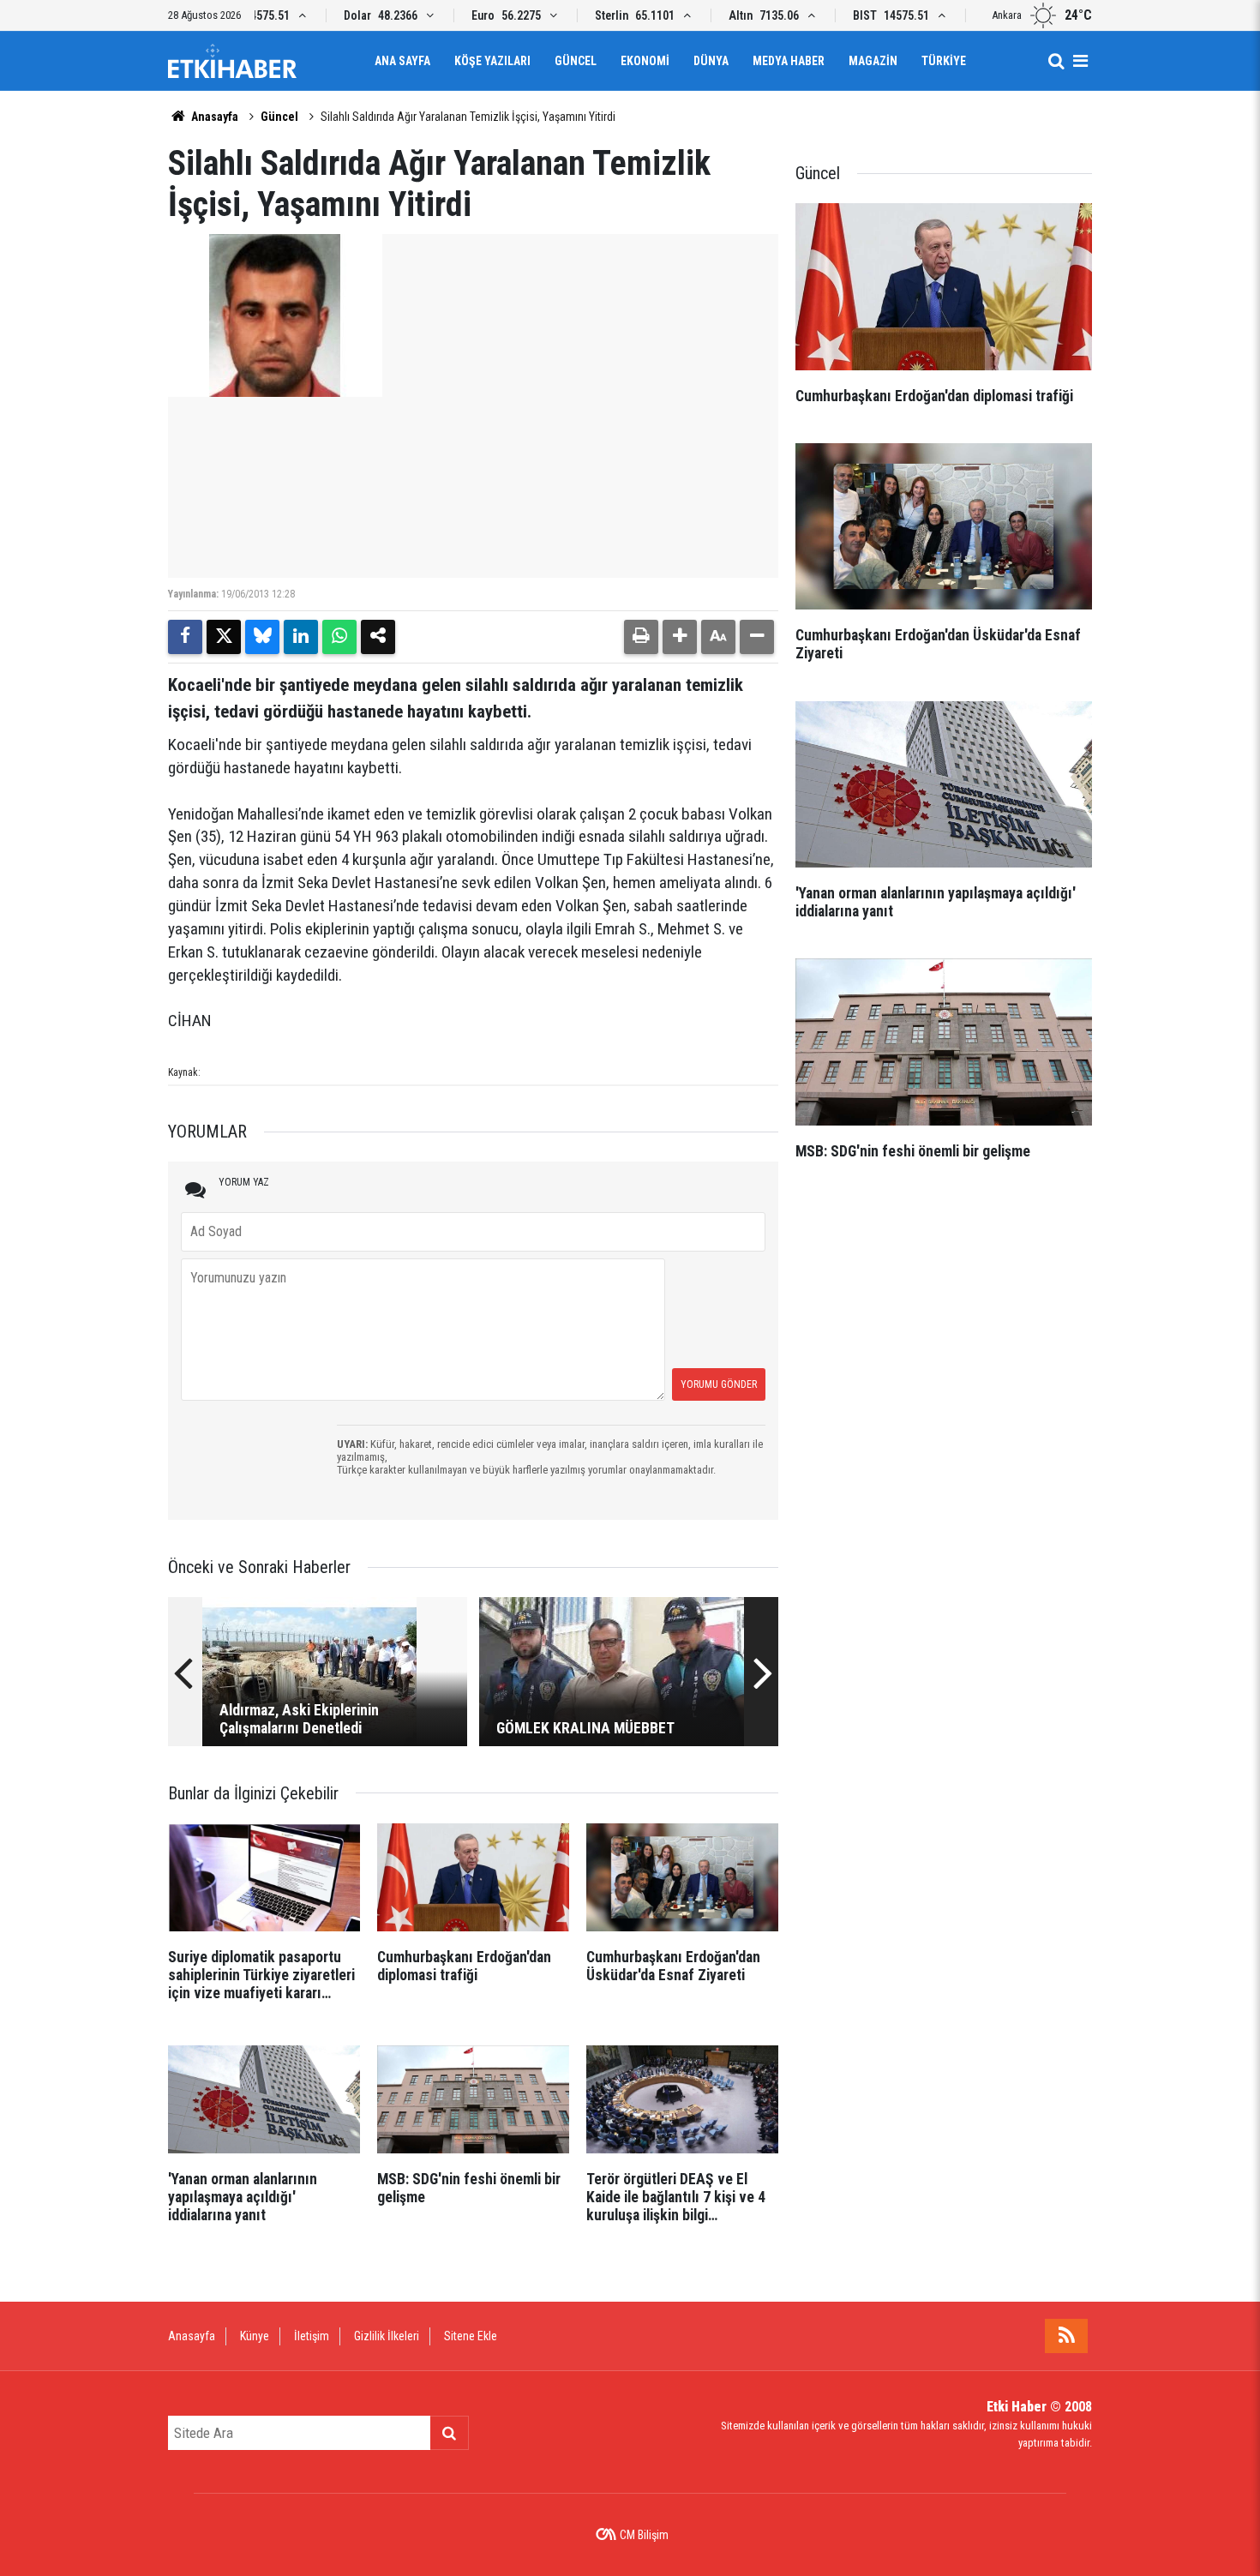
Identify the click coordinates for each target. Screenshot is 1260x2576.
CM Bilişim (644, 2535)
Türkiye (944, 61)
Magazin (873, 61)
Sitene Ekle (471, 2336)
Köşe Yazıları (492, 61)
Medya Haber (789, 61)
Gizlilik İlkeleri (387, 2336)
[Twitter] (224, 637)
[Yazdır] (641, 637)
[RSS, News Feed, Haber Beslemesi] (1066, 2336)
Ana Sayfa (402, 61)
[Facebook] (185, 637)
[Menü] (1080, 61)
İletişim (312, 2336)
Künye (255, 2336)
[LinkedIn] (301, 637)
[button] (680, 637)
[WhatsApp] (339, 637)
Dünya (711, 61)
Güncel (576, 61)
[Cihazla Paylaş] (378, 637)
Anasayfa (213, 117)
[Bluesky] (262, 637)
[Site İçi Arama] (1056, 61)
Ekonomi (645, 61)
